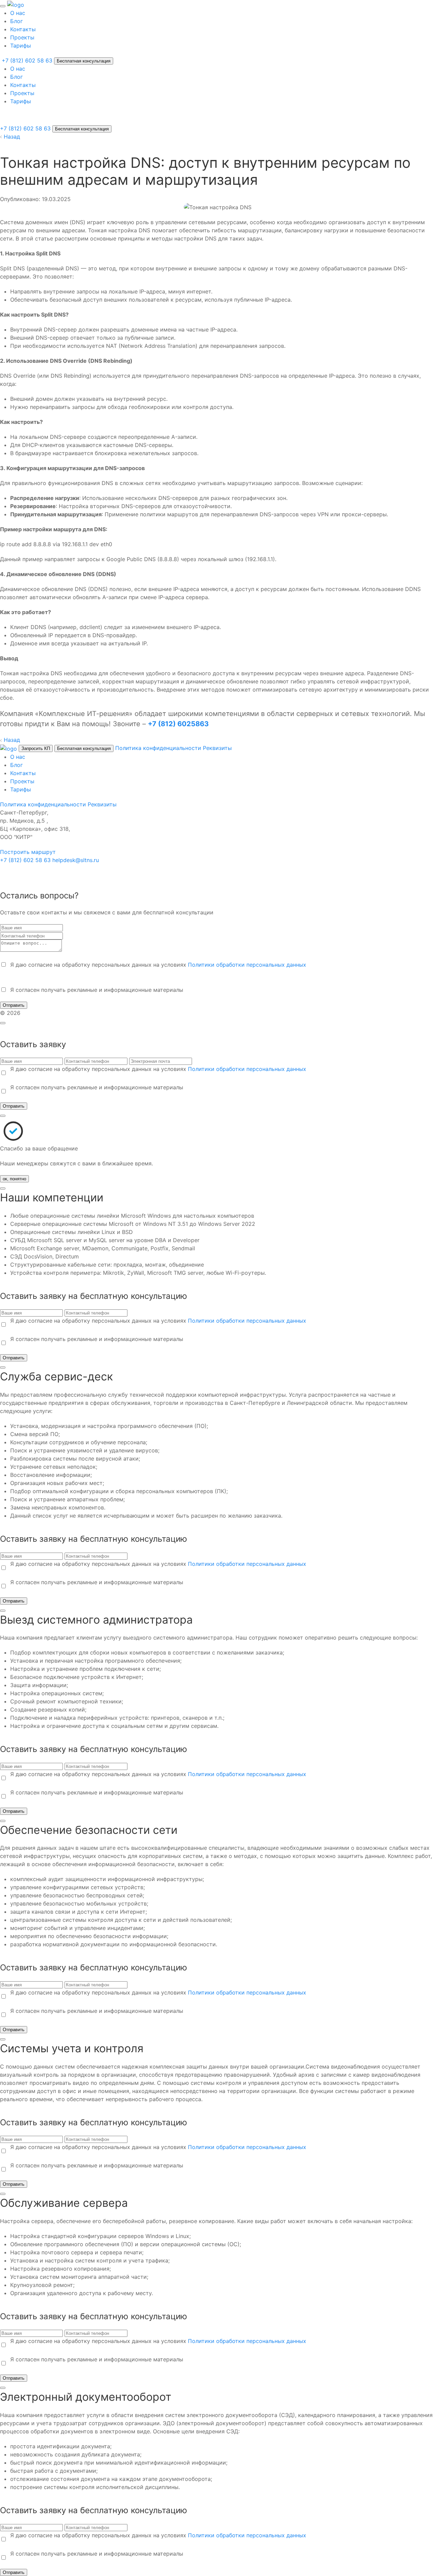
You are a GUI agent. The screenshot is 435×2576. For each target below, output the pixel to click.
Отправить (14, 1005)
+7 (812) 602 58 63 (25, 128)
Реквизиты (217, 748)
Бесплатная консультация (84, 61)
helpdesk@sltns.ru (76, 860)
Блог (16, 21)
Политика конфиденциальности (158, 748)
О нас (18, 13)
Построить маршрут (28, 852)
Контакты (23, 29)
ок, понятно (14, 1179)
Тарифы (21, 46)
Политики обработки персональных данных (247, 965)
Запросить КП (36, 748)
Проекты (22, 37)
